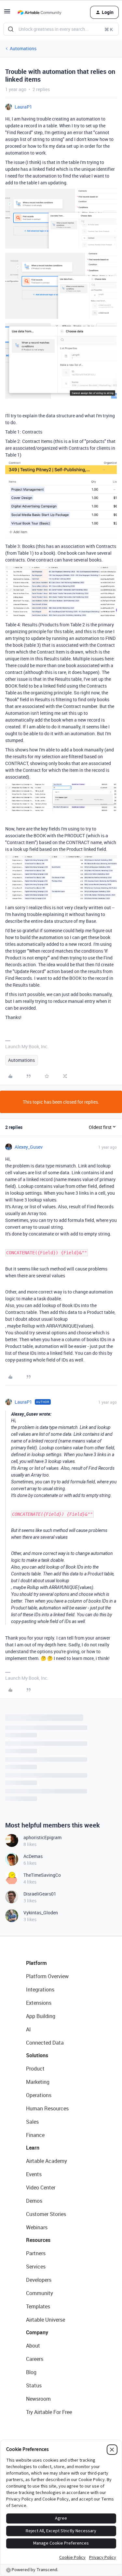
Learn (33, 2148)
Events (34, 2174)
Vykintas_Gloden (41, 1913)
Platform (36, 1963)
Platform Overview (47, 1976)
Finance (35, 2135)
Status (34, 2385)
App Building (41, 2016)
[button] (7, 13)
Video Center (41, 2187)
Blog (31, 2372)
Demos (34, 2201)
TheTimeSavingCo (42, 1875)
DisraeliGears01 (40, 1894)
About (33, 2346)
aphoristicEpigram (42, 1837)
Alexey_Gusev (29, 1147)
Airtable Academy (47, 2161)
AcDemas (33, 1856)
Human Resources (47, 2108)
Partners (36, 2253)
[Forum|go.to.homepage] (39, 12)
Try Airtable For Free (49, 2412)
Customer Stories (46, 2214)
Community (40, 2293)
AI (28, 2029)
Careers (35, 2359)
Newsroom (38, 2399)
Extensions (39, 2003)
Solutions (37, 2055)
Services (36, 2267)
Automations (23, 48)
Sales (32, 2122)
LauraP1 (23, 107)
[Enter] (11, 29)
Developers (39, 2280)
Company (37, 2332)
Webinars (37, 2227)
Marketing (38, 2082)
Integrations (40, 1990)
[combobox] (61, 29)
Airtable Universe (46, 2320)
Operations (39, 2095)
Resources (38, 2240)
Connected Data (45, 2043)
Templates (38, 2306)
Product (35, 2069)
